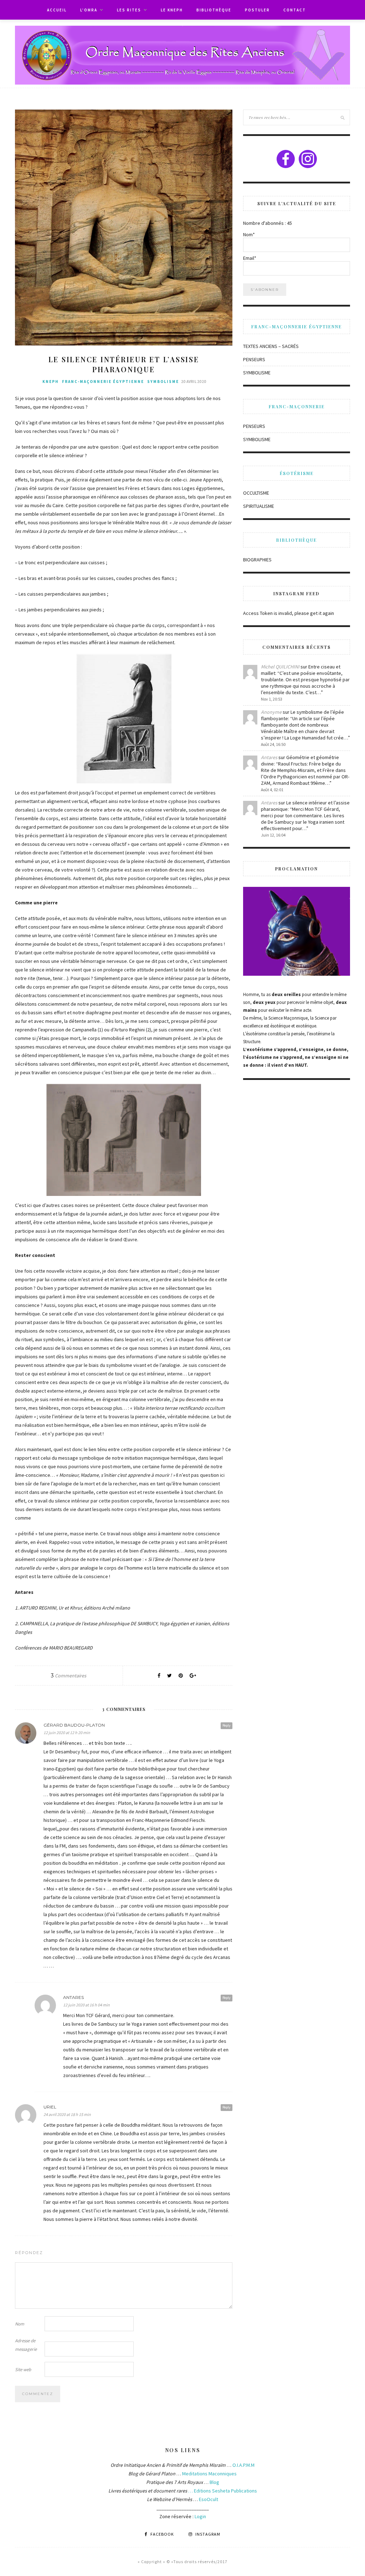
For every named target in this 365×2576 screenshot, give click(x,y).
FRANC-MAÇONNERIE (297, 406)
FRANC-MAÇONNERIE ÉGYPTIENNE (103, 382)
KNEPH (51, 382)
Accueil (57, 10)
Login (200, 2516)
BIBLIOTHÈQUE (214, 10)
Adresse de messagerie (26, 2345)
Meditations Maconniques (209, 2474)
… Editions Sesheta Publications (223, 2491)
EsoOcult (208, 2499)
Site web (23, 2370)
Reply (227, 1725)
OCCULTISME (256, 493)
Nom (20, 2324)
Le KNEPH (172, 10)
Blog (214, 2482)
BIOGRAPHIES (257, 560)
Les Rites (129, 10)
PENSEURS (254, 359)
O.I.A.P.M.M (243, 2465)
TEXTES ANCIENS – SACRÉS (271, 346)
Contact (295, 10)
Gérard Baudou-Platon (74, 1725)
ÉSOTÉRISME (297, 473)
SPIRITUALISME (259, 506)
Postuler (257, 10)
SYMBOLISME (163, 382)
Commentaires (69, 1676)
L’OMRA (89, 10)
